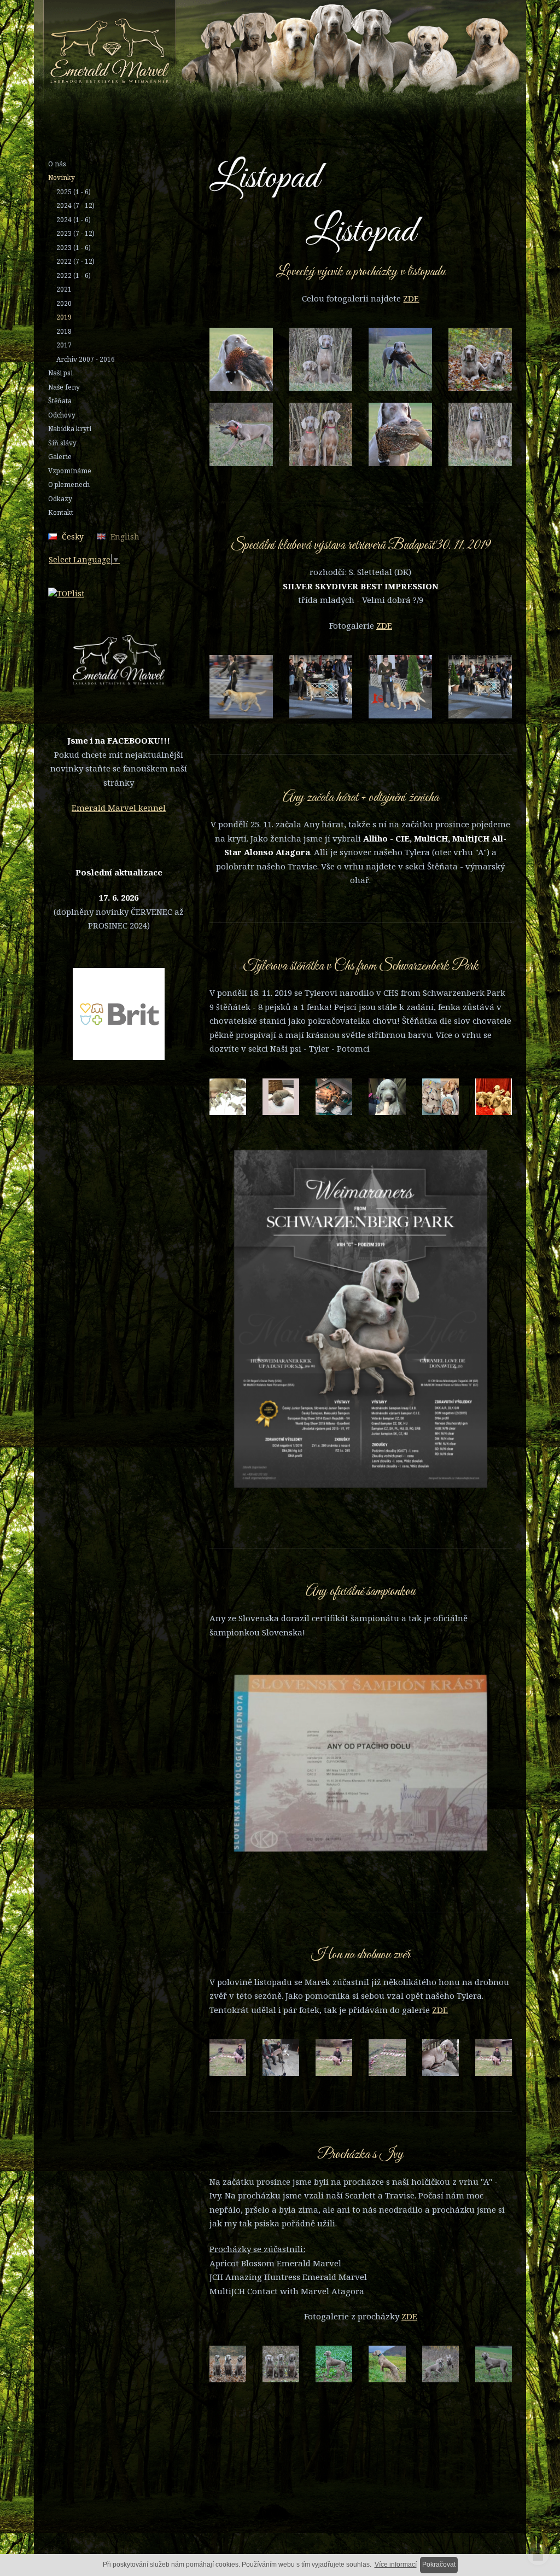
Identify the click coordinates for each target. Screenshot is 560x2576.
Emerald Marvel (315, 56)
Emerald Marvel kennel (119, 808)
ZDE (411, 298)
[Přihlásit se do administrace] (538, 2554)
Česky (73, 536)
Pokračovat (439, 2565)
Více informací (396, 2565)
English (125, 536)
